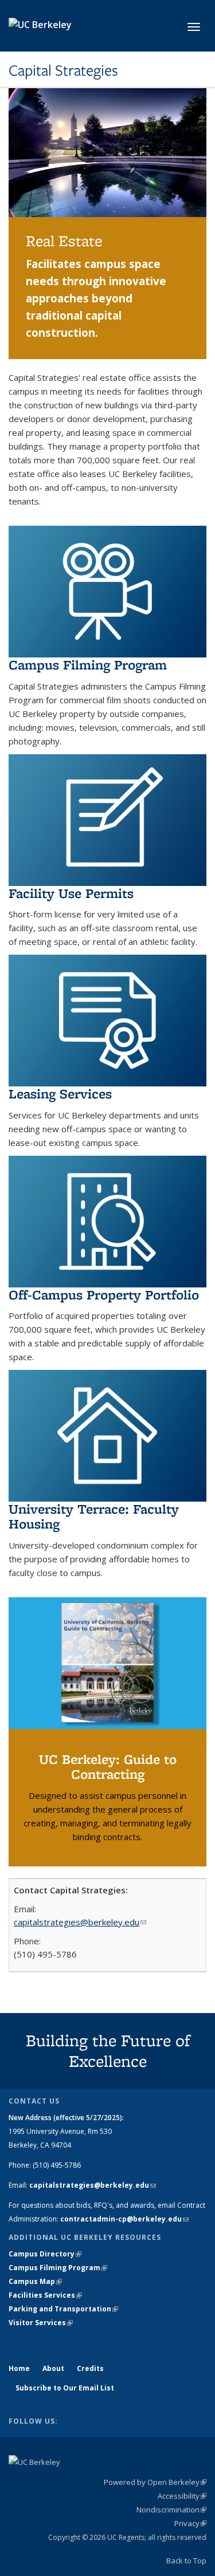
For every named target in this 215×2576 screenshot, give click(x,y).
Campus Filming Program (88, 665)
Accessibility (182, 2496)
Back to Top (186, 2561)
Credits (90, 2368)
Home (19, 2368)
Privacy (190, 2523)
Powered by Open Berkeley (155, 2482)
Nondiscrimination (171, 2510)
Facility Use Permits (71, 893)
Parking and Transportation (63, 2309)
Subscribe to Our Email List (65, 2388)
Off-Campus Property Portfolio (104, 1295)
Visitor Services (41, 2323)
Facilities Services (45, 2295)
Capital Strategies (63, 70)
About (53, 2368)
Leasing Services (60, 1094)
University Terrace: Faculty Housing (94, 1516)
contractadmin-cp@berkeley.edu (124, 2219)
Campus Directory (45, 2254)
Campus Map (35, 2281)
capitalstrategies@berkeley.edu (80, 1922)
